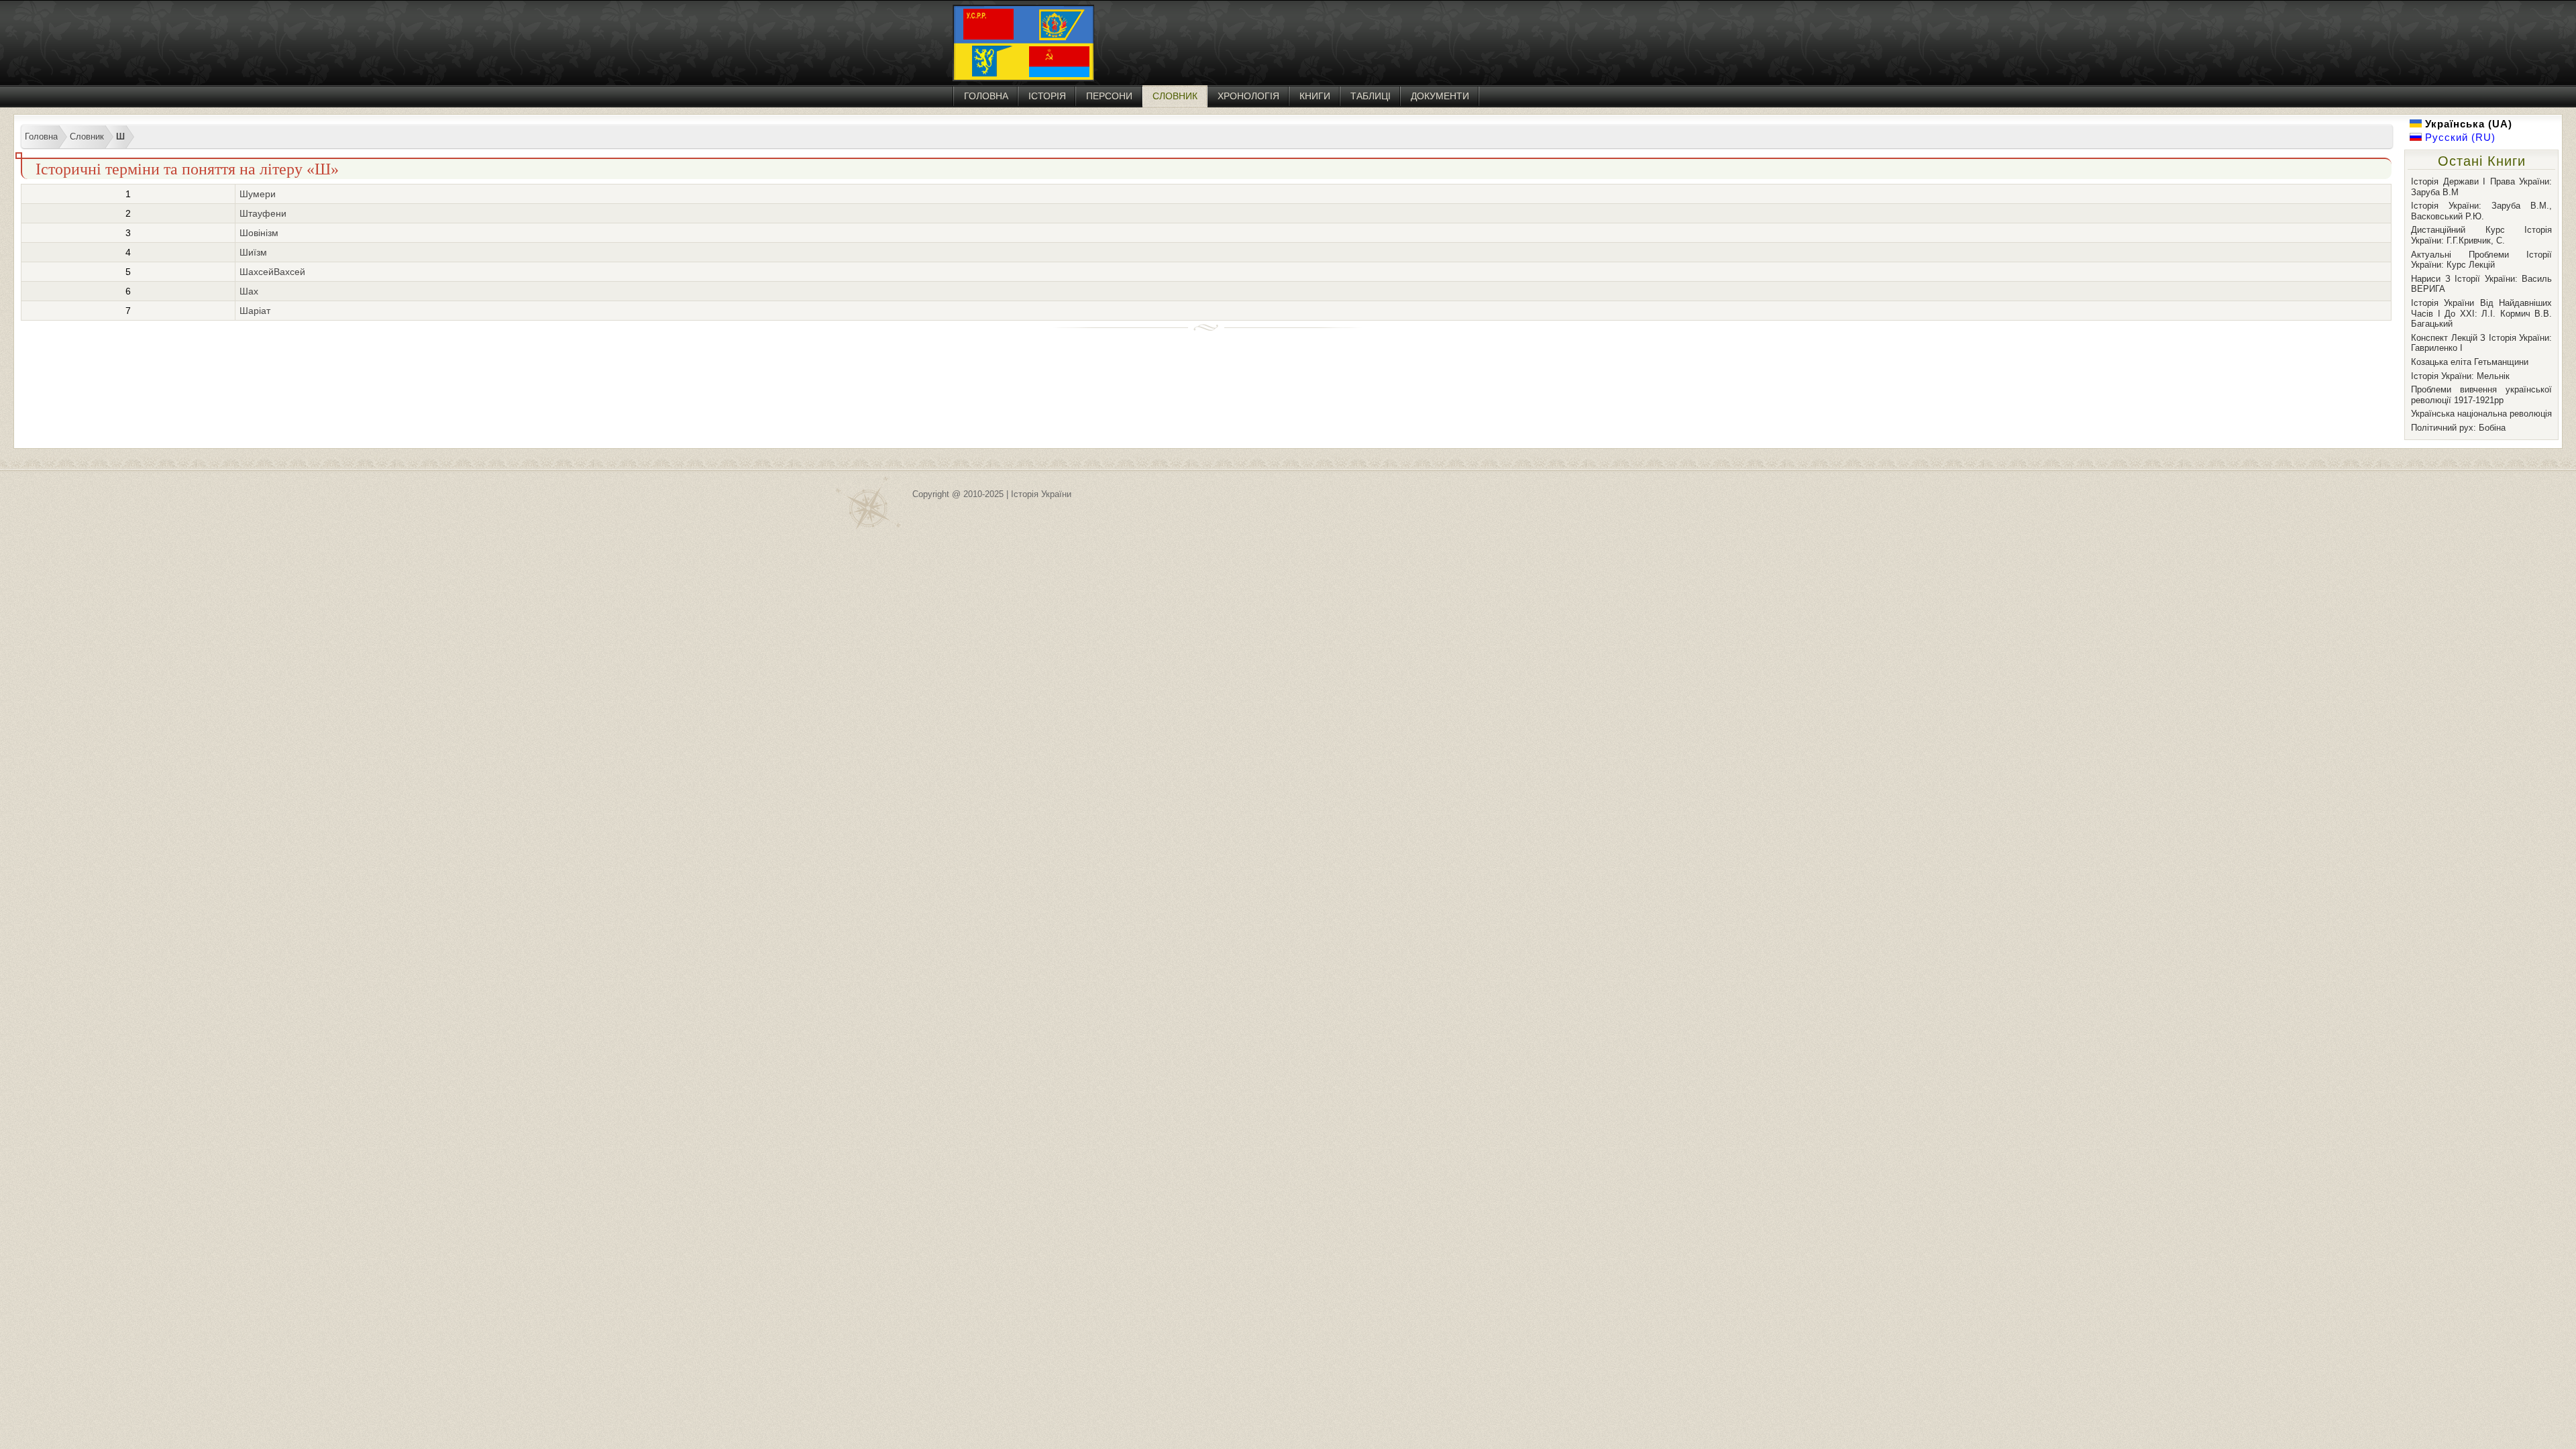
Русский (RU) (2459, 137)
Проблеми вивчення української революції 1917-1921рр (2481, 395)
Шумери (258, 194)
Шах (249, 291)
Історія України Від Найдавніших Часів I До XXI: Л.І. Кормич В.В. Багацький (2481, 313)
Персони (1109, 96)
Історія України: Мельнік (2460, 376)
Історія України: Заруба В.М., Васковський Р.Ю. (2481, 211)
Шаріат (255, 311)
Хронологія (1248, 96)
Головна (986, 96)
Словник (1175, 96)
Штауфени (263, 213)
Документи (1440, 96)
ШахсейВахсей (272, 272)
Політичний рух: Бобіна (2458, 428)
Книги (1315, 96)
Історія (1047, 96)
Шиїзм (253, 252)
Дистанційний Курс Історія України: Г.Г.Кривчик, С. (2481, 235)
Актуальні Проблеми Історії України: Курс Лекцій (2481, 260)
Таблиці (1371, 96)
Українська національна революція (2481, 414)
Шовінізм (259, 233)
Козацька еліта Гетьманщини (2470, 362)
